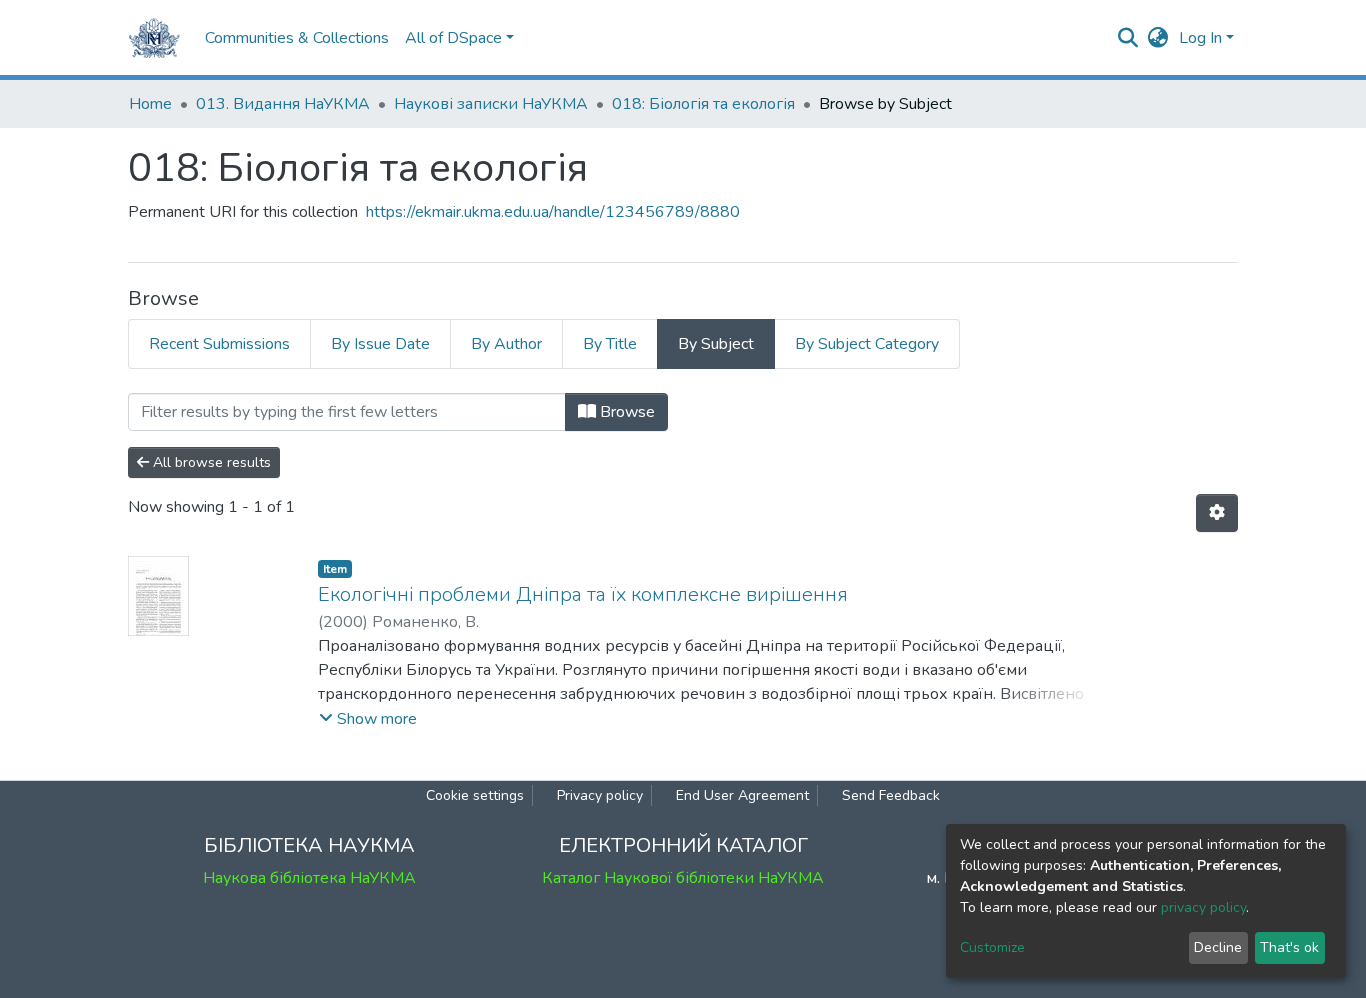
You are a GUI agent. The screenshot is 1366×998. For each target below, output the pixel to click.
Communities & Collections (297, 38)
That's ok (1289, 947)
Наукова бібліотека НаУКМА (309, 878)
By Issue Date (380, 344)
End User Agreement (742, 795)
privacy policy (1203, 907)
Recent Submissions (219, 344)
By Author (506, 344)
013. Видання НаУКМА (283, 104)
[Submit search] (1128, 38)
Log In (1200, 38)
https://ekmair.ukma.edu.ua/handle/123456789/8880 (553, 212)
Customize (992, 947)
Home (150, 104)
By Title (610, 344)
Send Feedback (891, 795)
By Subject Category (867, 344)
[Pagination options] (1217, 513)
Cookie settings (475, 795)
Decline (1218, 947)
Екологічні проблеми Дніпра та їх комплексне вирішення (583, 594)
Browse (625, 412)
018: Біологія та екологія (703, 104)
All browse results (210, 462)
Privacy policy (600, 795)
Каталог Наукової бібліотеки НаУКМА (683, 878)
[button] (1158, 38)
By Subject (716, 344)
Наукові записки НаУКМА (491, 104)
